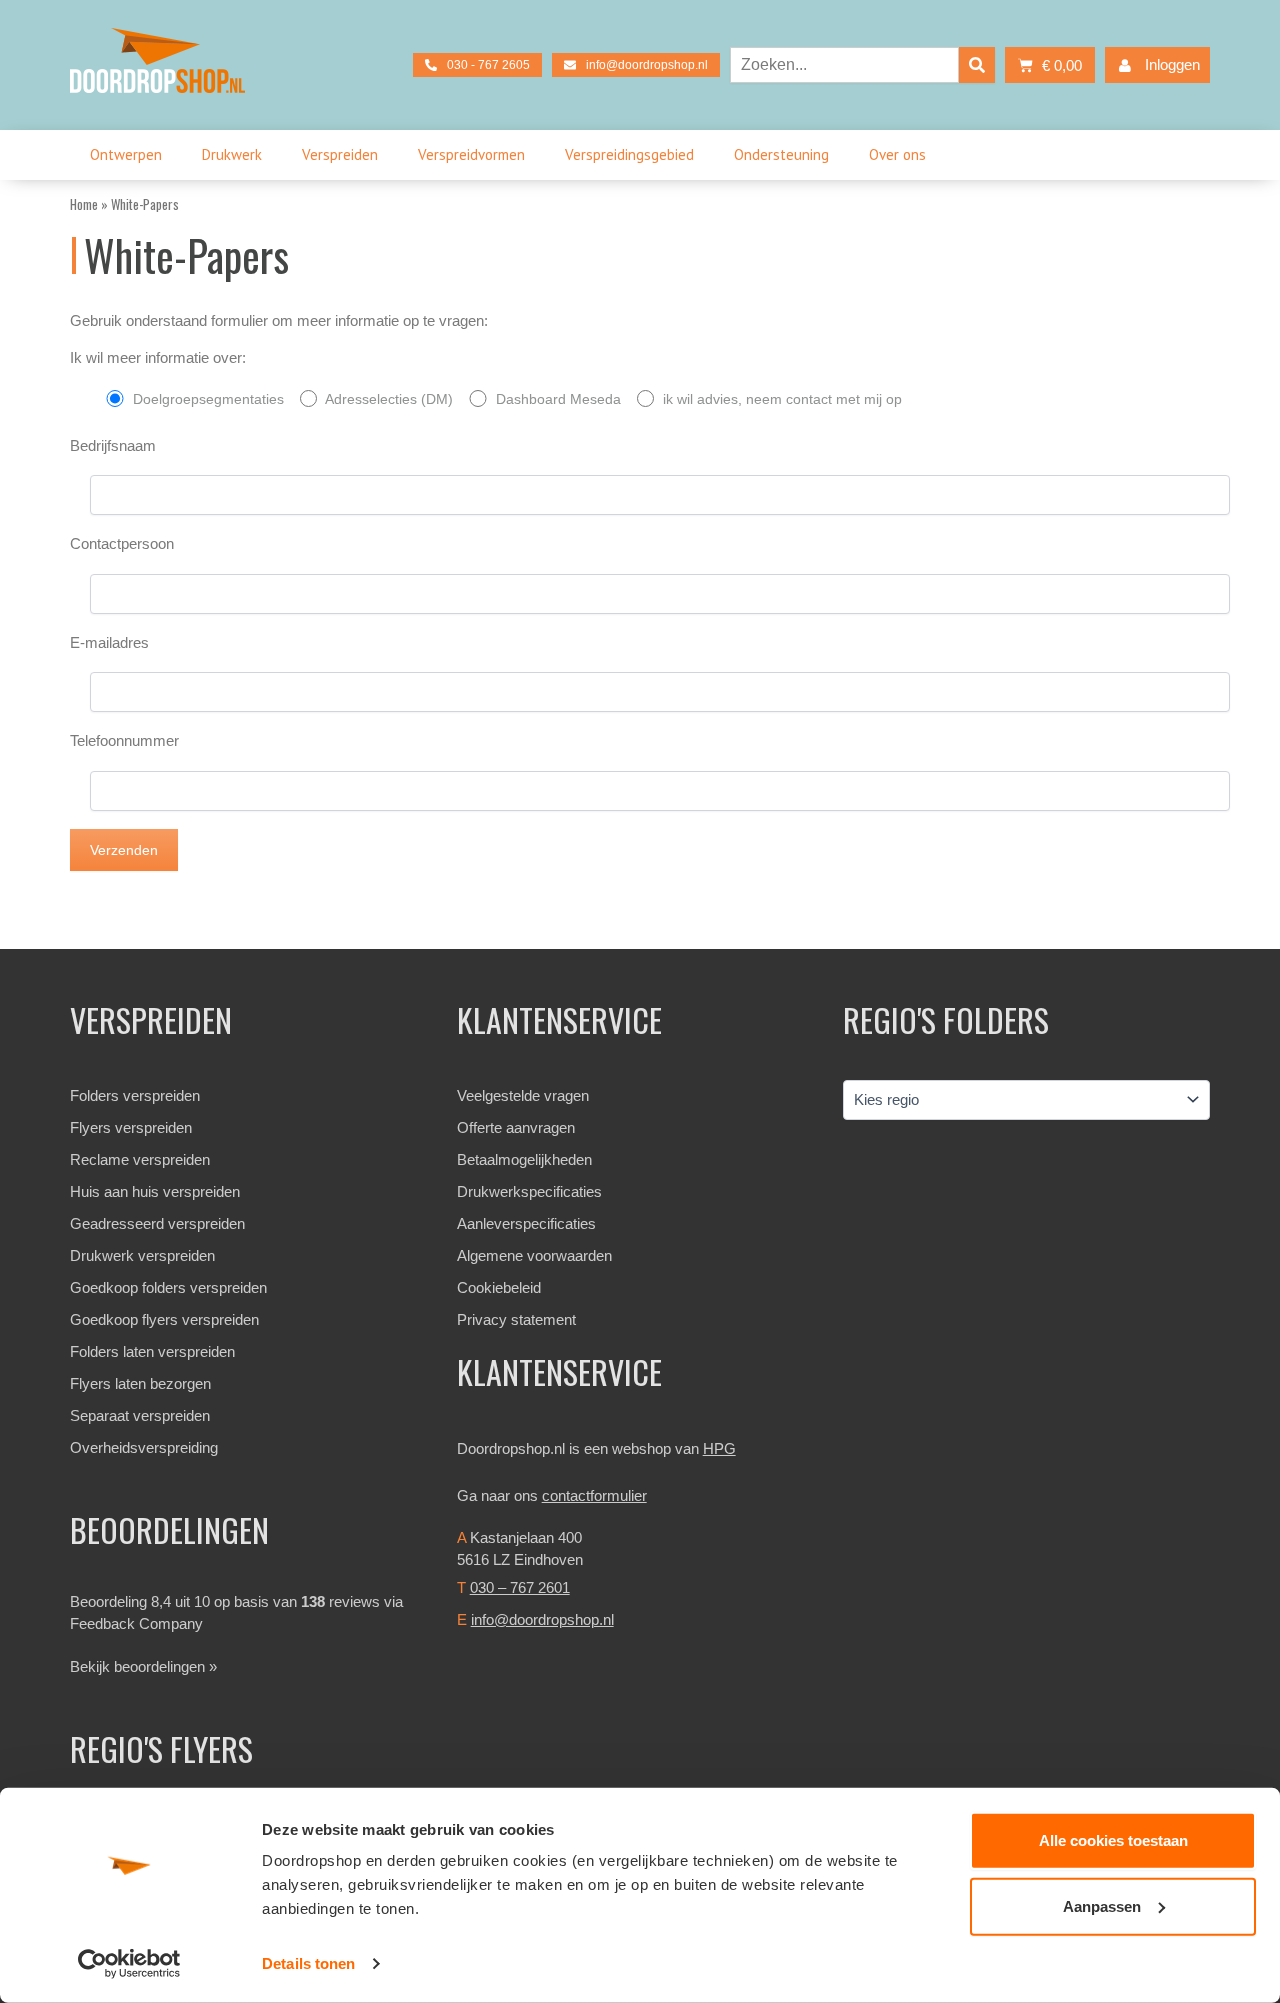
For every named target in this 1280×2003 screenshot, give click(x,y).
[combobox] (844, 65)
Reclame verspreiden (140, 1159)
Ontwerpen (126, 154)
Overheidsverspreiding (144, 1447)
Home (84, 204)
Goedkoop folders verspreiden (168, 1287)
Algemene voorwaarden (534, 1255)
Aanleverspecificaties (526, 1223)
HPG (719, 1448)
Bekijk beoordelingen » (143, 1666)
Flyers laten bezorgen (140, 1383)
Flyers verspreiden (131, 1127)
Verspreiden (340, 154)
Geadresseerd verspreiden (157, 1223)
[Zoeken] (977, 65)
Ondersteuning (781, 154)
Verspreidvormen (471, 154)
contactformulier (594, 1495)
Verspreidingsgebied (629, 154)
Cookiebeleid (499, 1287)
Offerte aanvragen (516, 1127)
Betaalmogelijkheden (524, 1159)
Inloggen (1172, 64)
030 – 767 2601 (520, 1587)
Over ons (897, 154)
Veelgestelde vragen (523, 1095)
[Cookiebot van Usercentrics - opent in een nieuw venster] (129, 1964)
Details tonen (308, 1963)
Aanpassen (1102, 1905)
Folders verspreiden (135, 1095)
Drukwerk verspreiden (142, 1255)
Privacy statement (516, 1319)
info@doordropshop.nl (542, 1619)
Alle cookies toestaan (1113, 1840)
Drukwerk (232, 154)
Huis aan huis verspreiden (155, 1191)
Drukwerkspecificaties (529, 1191)
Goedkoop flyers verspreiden (164, 1319)
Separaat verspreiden (140, 1415)
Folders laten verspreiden (152, 1351)
